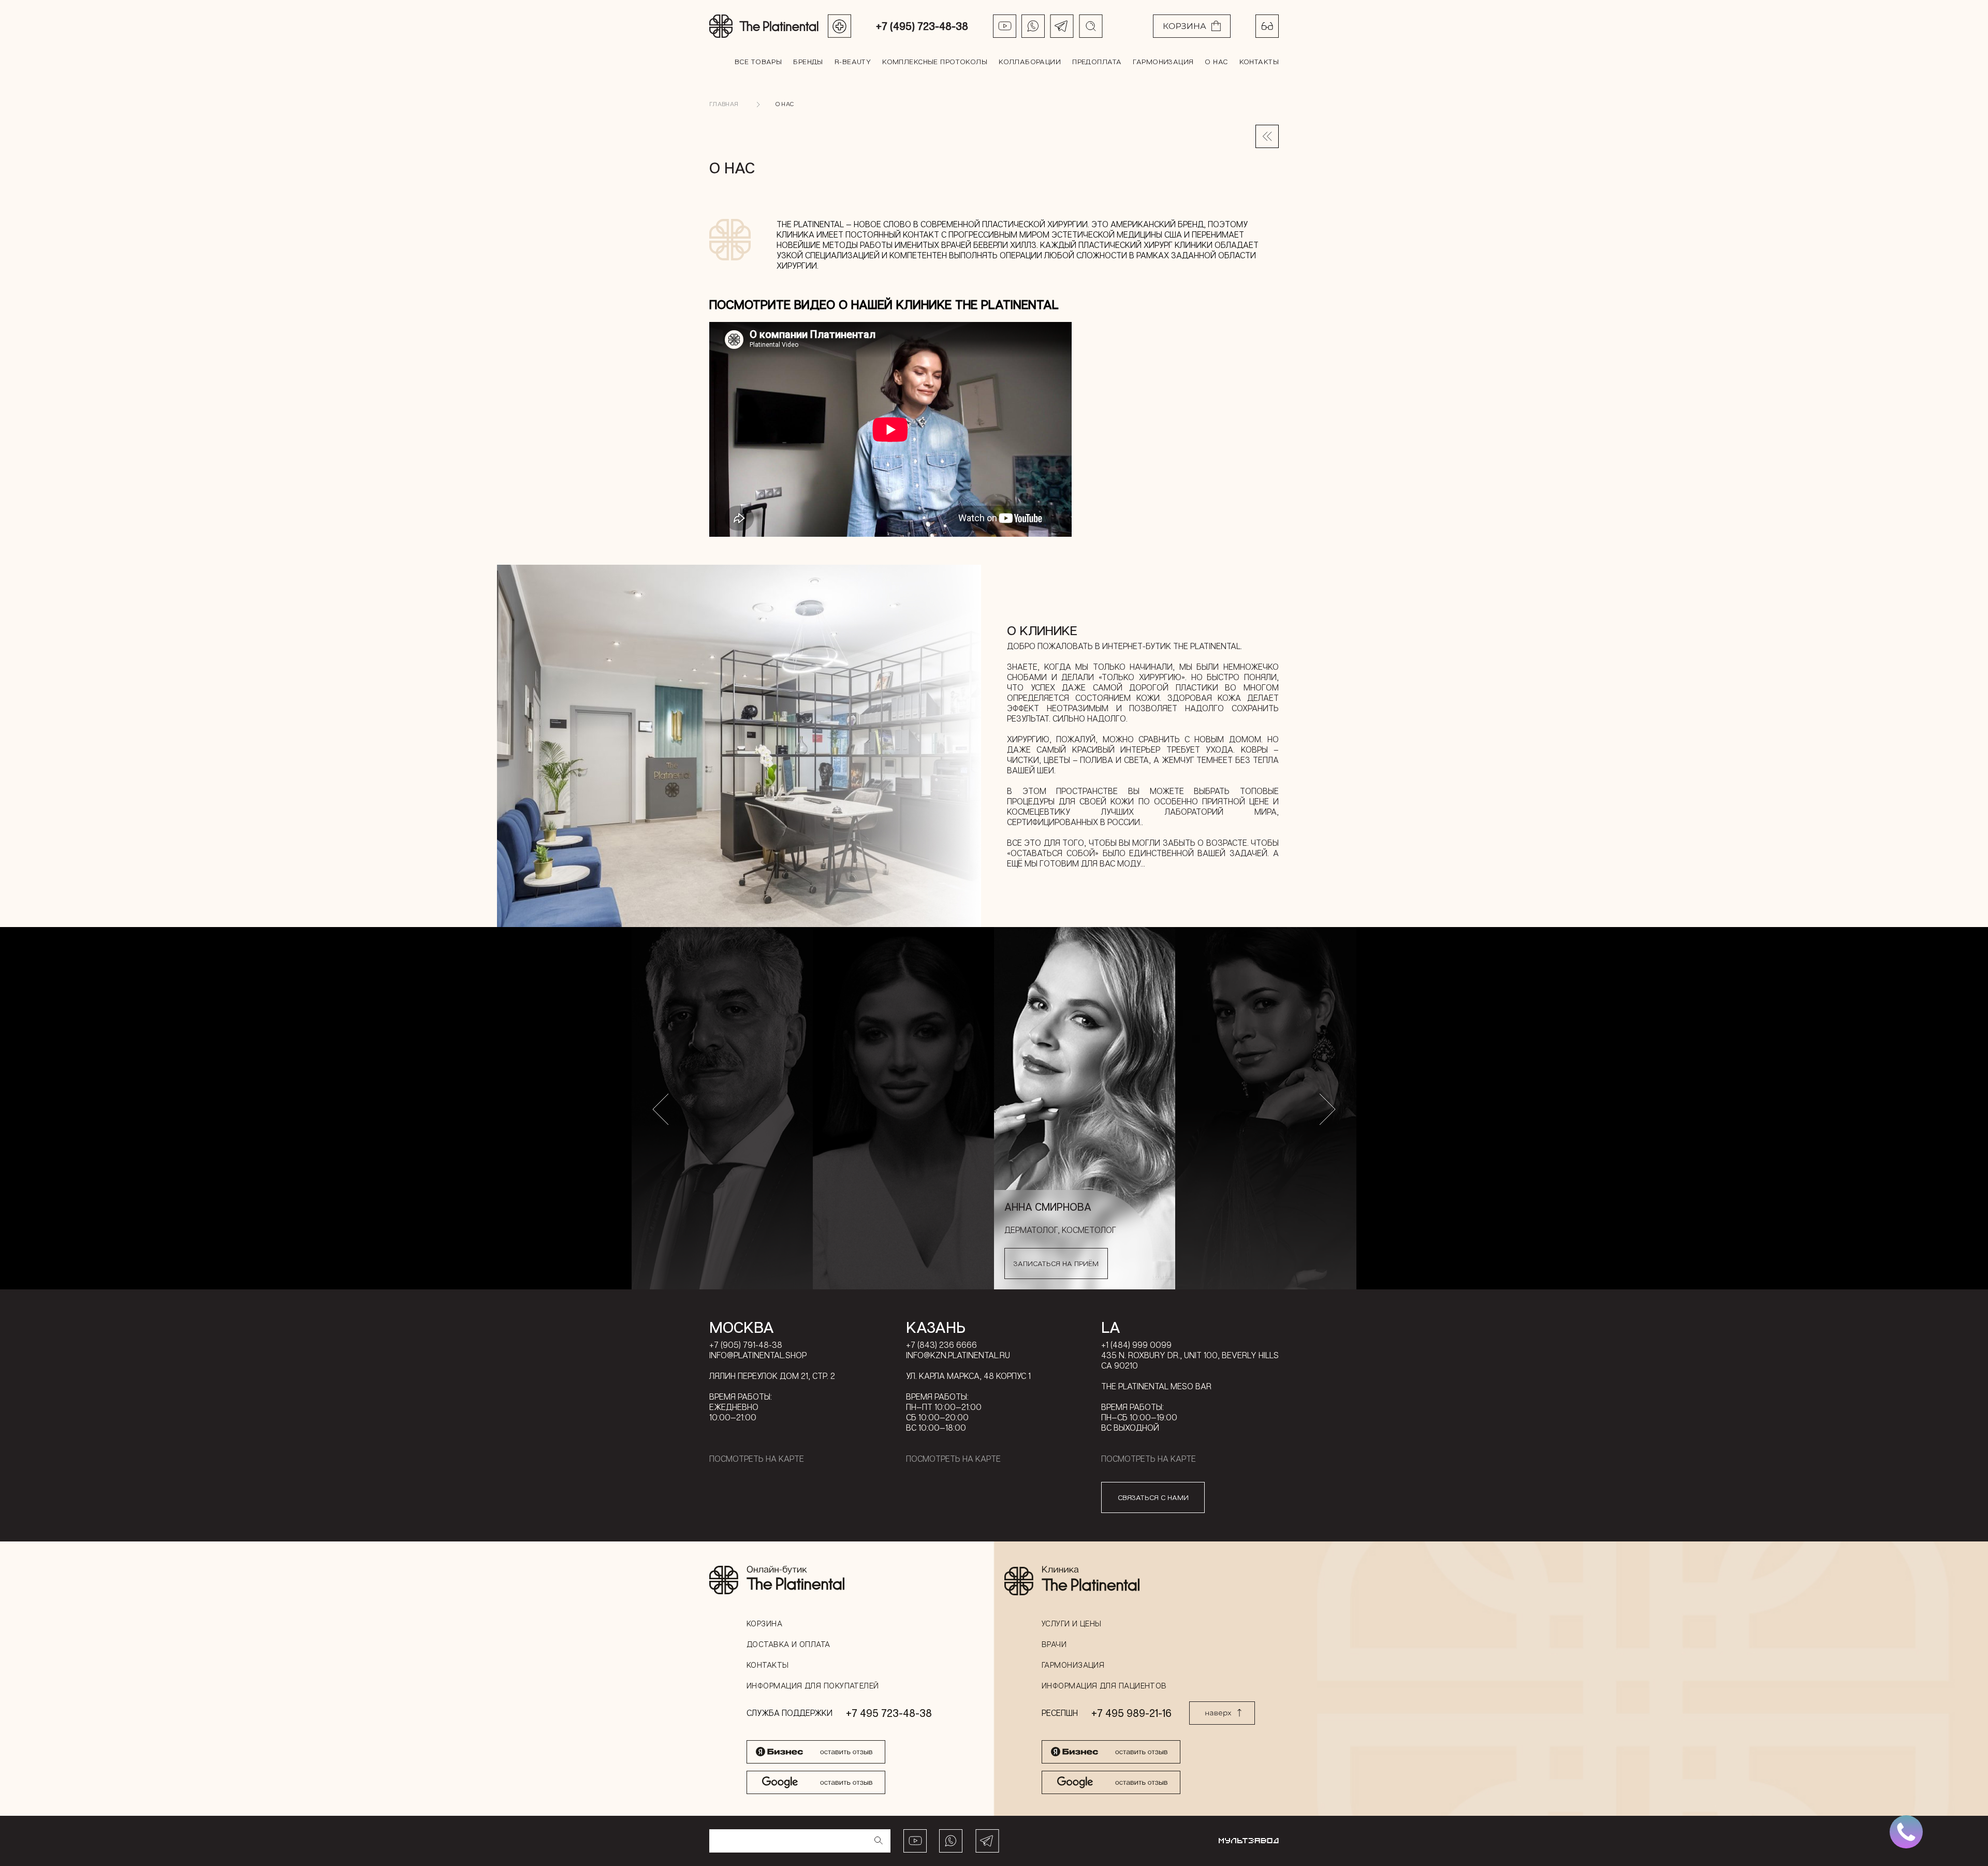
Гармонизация (1163, 61)
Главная (724, 104)
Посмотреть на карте (757, 1459)
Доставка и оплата (788, 1644)
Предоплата (1097, 61)
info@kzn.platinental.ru (958, 1355)
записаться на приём (1056, 1263)
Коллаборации (1030, 61)
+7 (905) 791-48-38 (746, 1345)
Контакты (1259, 61)
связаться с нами (1153, 1497)
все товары (758, 61)
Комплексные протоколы (935, 61)
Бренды (808, 61)
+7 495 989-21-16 (1131, 1713)
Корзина (764, 1623)
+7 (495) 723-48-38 (922, 26)
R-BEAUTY (853, 61)
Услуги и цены (1072, 1623)
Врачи (1054, 1644)
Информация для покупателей (813, 1685)
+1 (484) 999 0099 (1136, 1345)
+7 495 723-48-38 (889, 1713)
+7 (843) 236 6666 (941, 1345)
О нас (1216, 61)
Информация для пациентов (1104, 1685)
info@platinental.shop (758, 1355)
